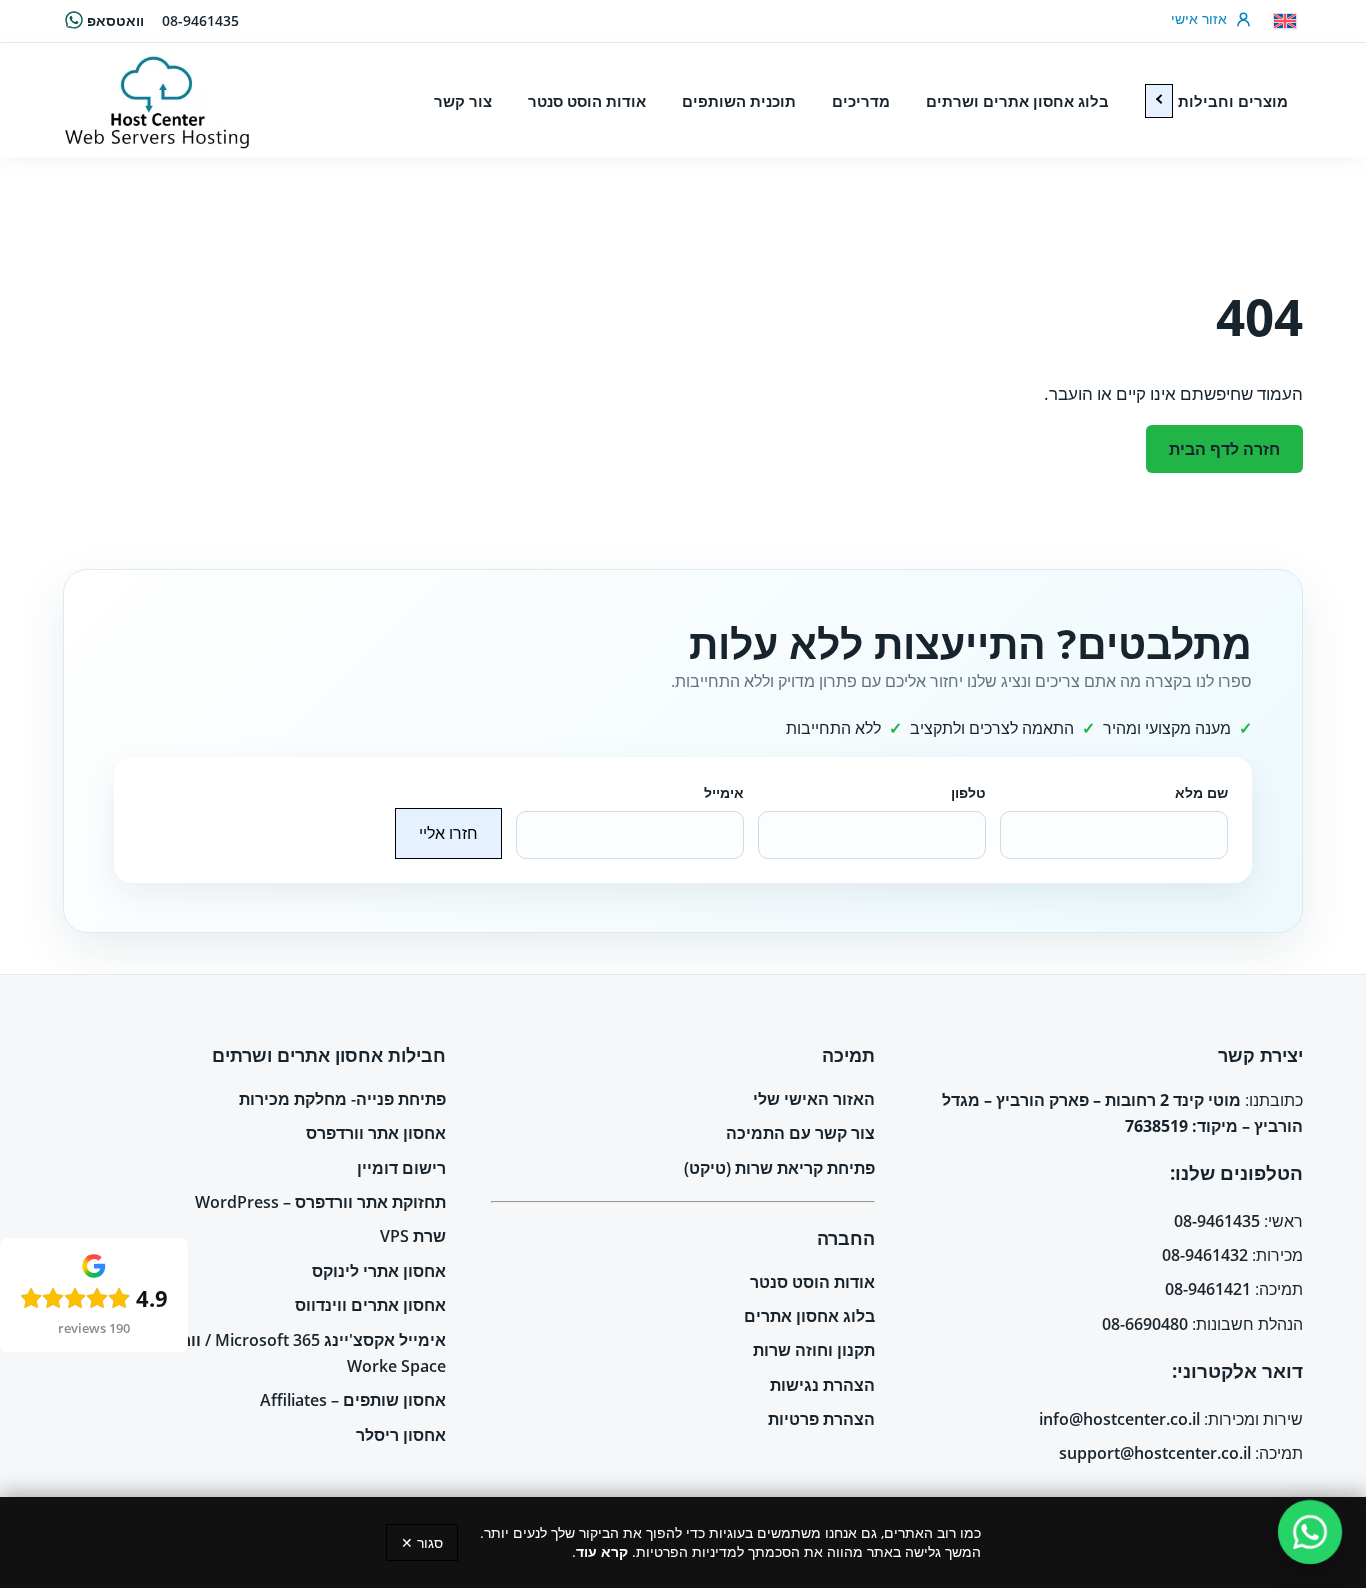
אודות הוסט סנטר (812, 1282)
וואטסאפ (115, 20)
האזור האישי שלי (814, 1099)
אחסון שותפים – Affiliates (353, 1400)
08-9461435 (200, 20)
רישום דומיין (401, 1168)
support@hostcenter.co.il (1155, 1453)
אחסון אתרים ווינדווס (370, 1305)
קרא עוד (602, 1551)
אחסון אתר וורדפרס (376, 1133)
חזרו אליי (448, 833)
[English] (1285, 21)
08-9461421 (1208, 1289)
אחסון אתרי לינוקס (379, 1271)
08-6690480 (1145, 1324)
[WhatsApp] (1310, 1532)
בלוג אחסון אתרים (809, 1316)
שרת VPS (413, 1236)
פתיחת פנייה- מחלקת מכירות (342, 1099)
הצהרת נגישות (822, 1385)
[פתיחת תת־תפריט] (1159, 101)
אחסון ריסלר (401, 1435)
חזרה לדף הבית (1224, 449)
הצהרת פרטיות (821, 1419)
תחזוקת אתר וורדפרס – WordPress (320, 1202)
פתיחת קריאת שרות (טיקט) (779, 1168)
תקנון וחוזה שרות (814, 1350)
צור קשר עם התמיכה (800, 1133)
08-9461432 (1205, 1255)
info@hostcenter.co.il (1119, 1419)
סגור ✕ (422, 1542)
